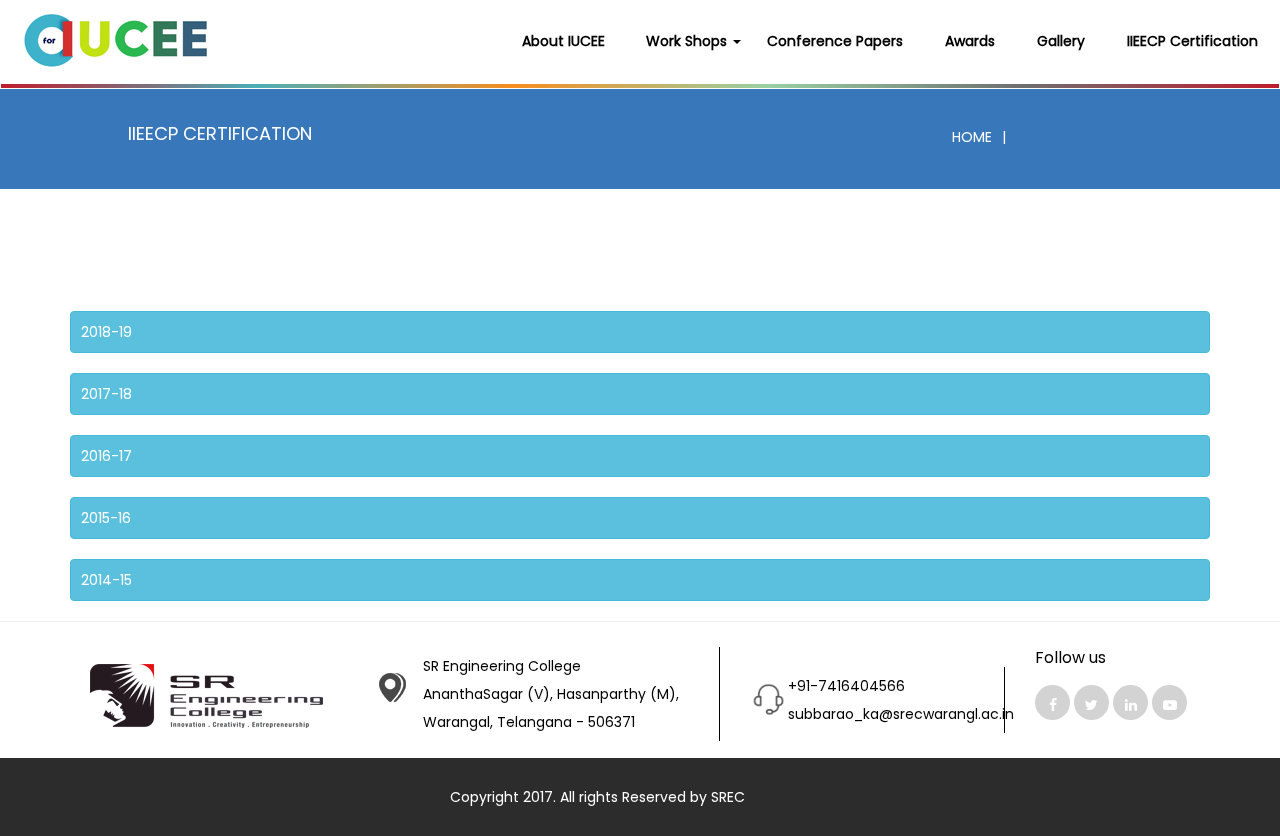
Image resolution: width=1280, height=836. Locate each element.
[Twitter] (1091, 702)
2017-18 (106, 394)
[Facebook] (1052, 702)
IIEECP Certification (1192, 41)
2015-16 (106, 518)
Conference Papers (835, 41)
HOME (972, 137)
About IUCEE (563, 41)
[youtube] (1169, 702)
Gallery (1061, 41)
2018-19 (106, 332)
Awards (970, 41)
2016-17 (106, 456)
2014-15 (106, 580)
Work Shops (688, 41)
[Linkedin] (1130, 702)
